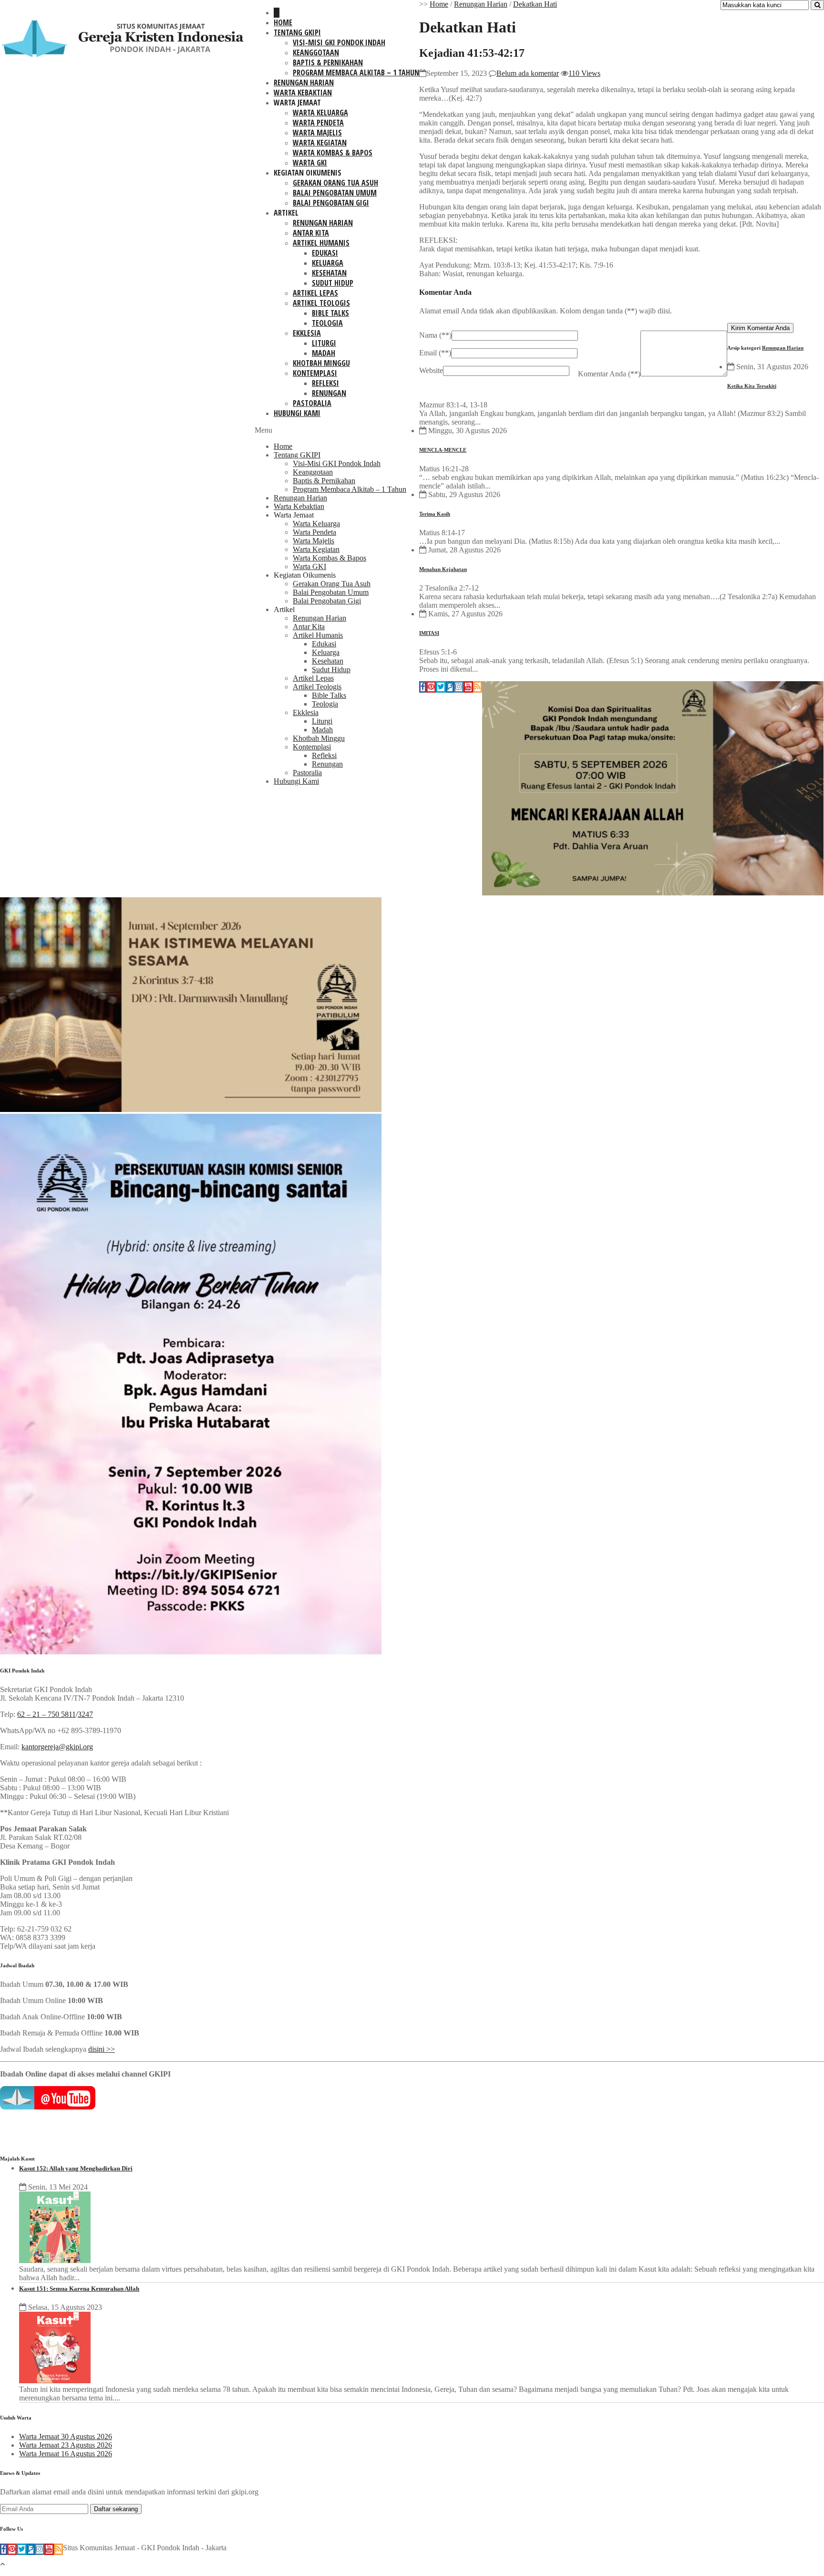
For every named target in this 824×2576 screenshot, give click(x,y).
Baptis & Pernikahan (328, 62)
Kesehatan (329, 273)
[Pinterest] (431, 687)
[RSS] (478, 687)
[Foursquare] (450, 687)
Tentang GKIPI (297, 32)
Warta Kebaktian (303, 93)
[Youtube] (468, 687)
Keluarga (328, 263)
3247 (85, 1714)
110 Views (584, 73)
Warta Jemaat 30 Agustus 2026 (66, 2436)
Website (431, 370)
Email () (435, 353)
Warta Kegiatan (320, 143)
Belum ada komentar (528, 73)
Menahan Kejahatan (443, 569)
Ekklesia (307, 333)
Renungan (329, 393)
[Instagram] (459, 687)
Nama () (435, 335)
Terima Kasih (435, 514)
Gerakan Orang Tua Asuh (335, 183)
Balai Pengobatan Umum (335, 193)
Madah (324, 353)
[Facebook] (423, 687)
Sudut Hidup (333, 283)
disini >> (102, 2049)
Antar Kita (311, 233)
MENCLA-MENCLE (443, 450)
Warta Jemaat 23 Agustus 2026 (66, 2445)
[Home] (277, 13)
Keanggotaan (316, 52)
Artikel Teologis (321, 303)
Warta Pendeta (318, 123)
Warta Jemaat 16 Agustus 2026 (66, 2454)
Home (283, 22)
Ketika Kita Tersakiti (752, 386)
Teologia (327, 323)
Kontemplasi (315, 373)
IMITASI (429, 633)
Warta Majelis (317, 133)
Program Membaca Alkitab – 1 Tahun (356, 73)
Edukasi (325, 253)
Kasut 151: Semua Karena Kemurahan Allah (79, 2289)
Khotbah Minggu (321, 363)
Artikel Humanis (321, 243)
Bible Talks (330, 313)
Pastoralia (312, 403)
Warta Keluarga (320, 113)
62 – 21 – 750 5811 (46, 1714)
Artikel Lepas (315, 293)
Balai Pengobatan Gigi (331, 203)
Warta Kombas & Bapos (333, 153)
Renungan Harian (304, 83)
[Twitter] (441, 687)
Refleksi (325, 383)
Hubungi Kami (297, 413)
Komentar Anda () (609, 374)
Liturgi (324, 343)
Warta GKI (310, 163)
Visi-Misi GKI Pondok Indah (339, 42)
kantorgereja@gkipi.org (57, 1747)
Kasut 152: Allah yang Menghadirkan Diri (76, 2168)
